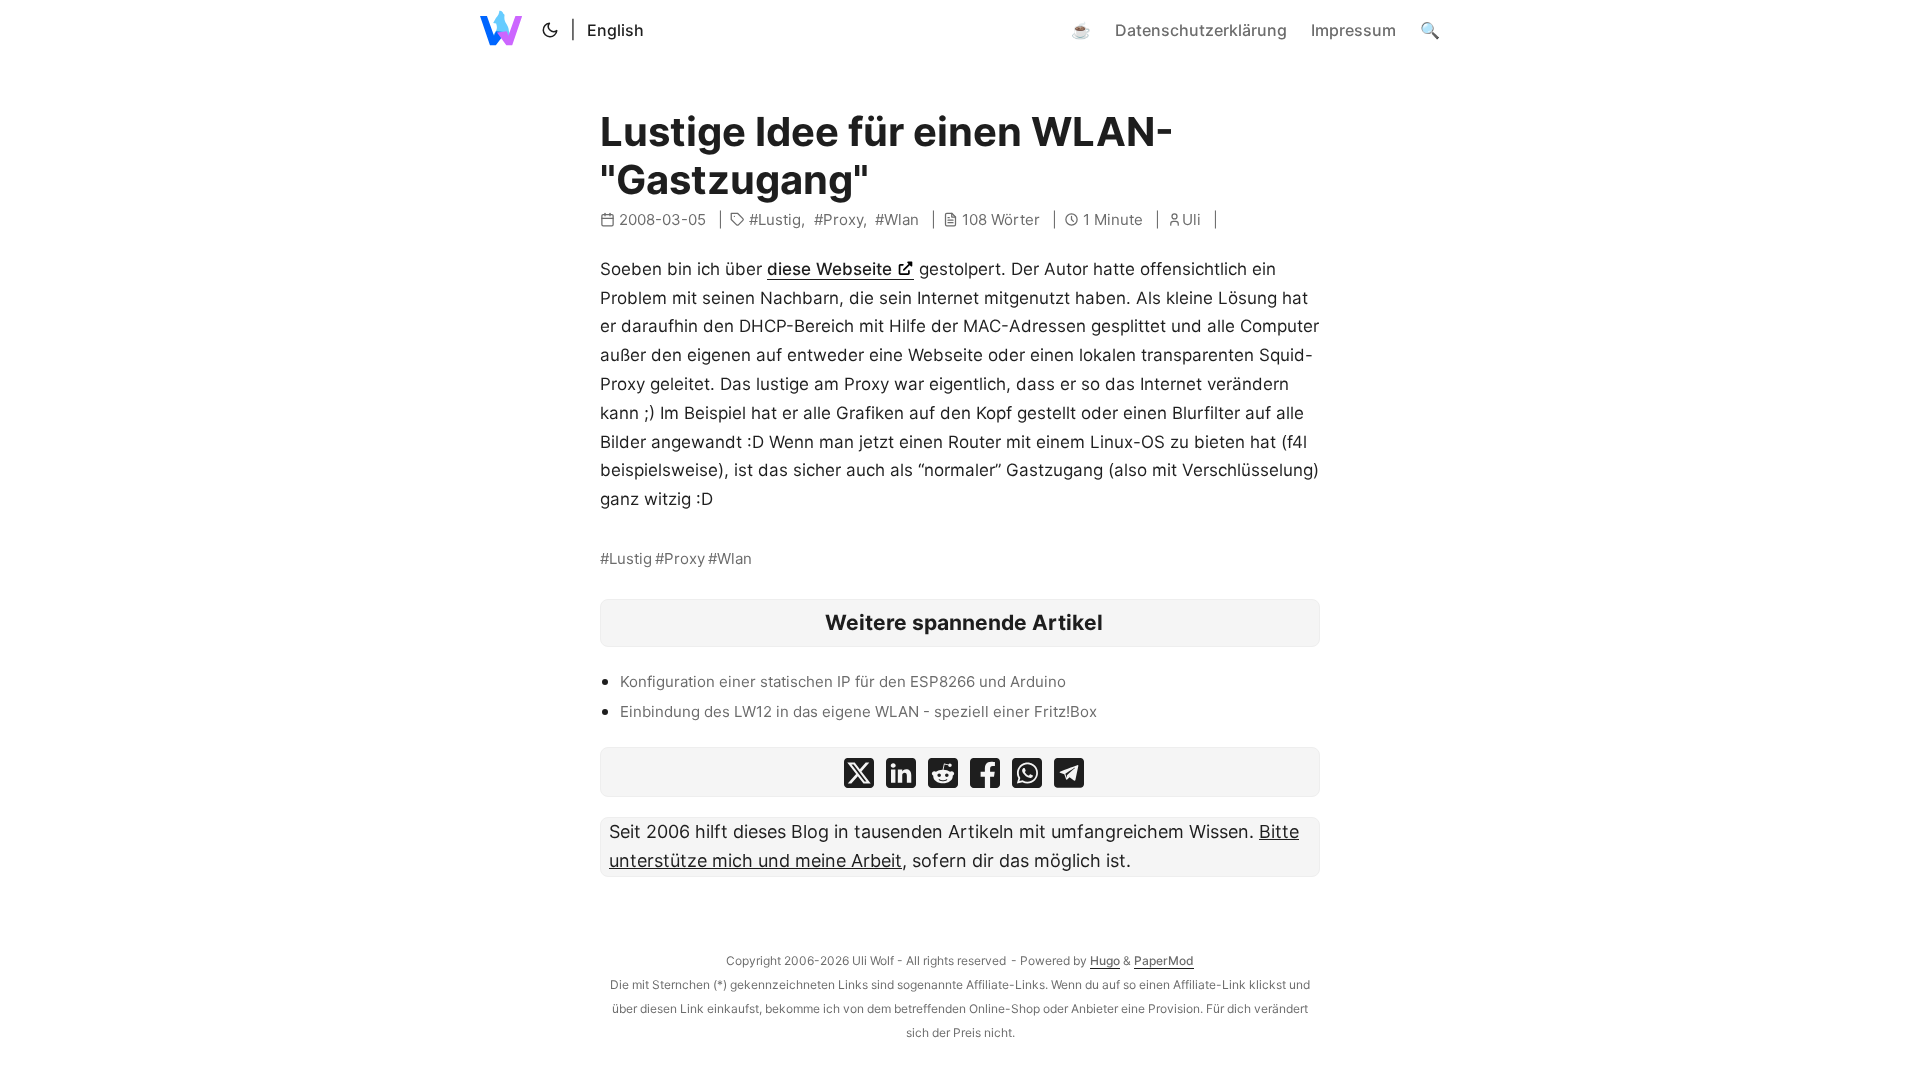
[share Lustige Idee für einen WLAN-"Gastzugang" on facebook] (985, 777)
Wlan (901, 219)
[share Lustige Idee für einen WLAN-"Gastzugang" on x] (859, 777)
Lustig (779, 219)
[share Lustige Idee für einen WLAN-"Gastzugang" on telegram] (1069, 777)
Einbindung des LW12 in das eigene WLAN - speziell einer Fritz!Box (858, 711)
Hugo (1105, 960)
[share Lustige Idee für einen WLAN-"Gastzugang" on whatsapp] (1027, 777)
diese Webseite (832, 269)
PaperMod (1164, 960)
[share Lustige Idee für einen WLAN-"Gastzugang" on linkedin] (901, 777)
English (615, 30)
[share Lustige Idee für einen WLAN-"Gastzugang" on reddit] (943, 777)
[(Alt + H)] (505, 30)
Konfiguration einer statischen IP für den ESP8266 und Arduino (843, 681)
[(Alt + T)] (550, 30)
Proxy (843, 219)
